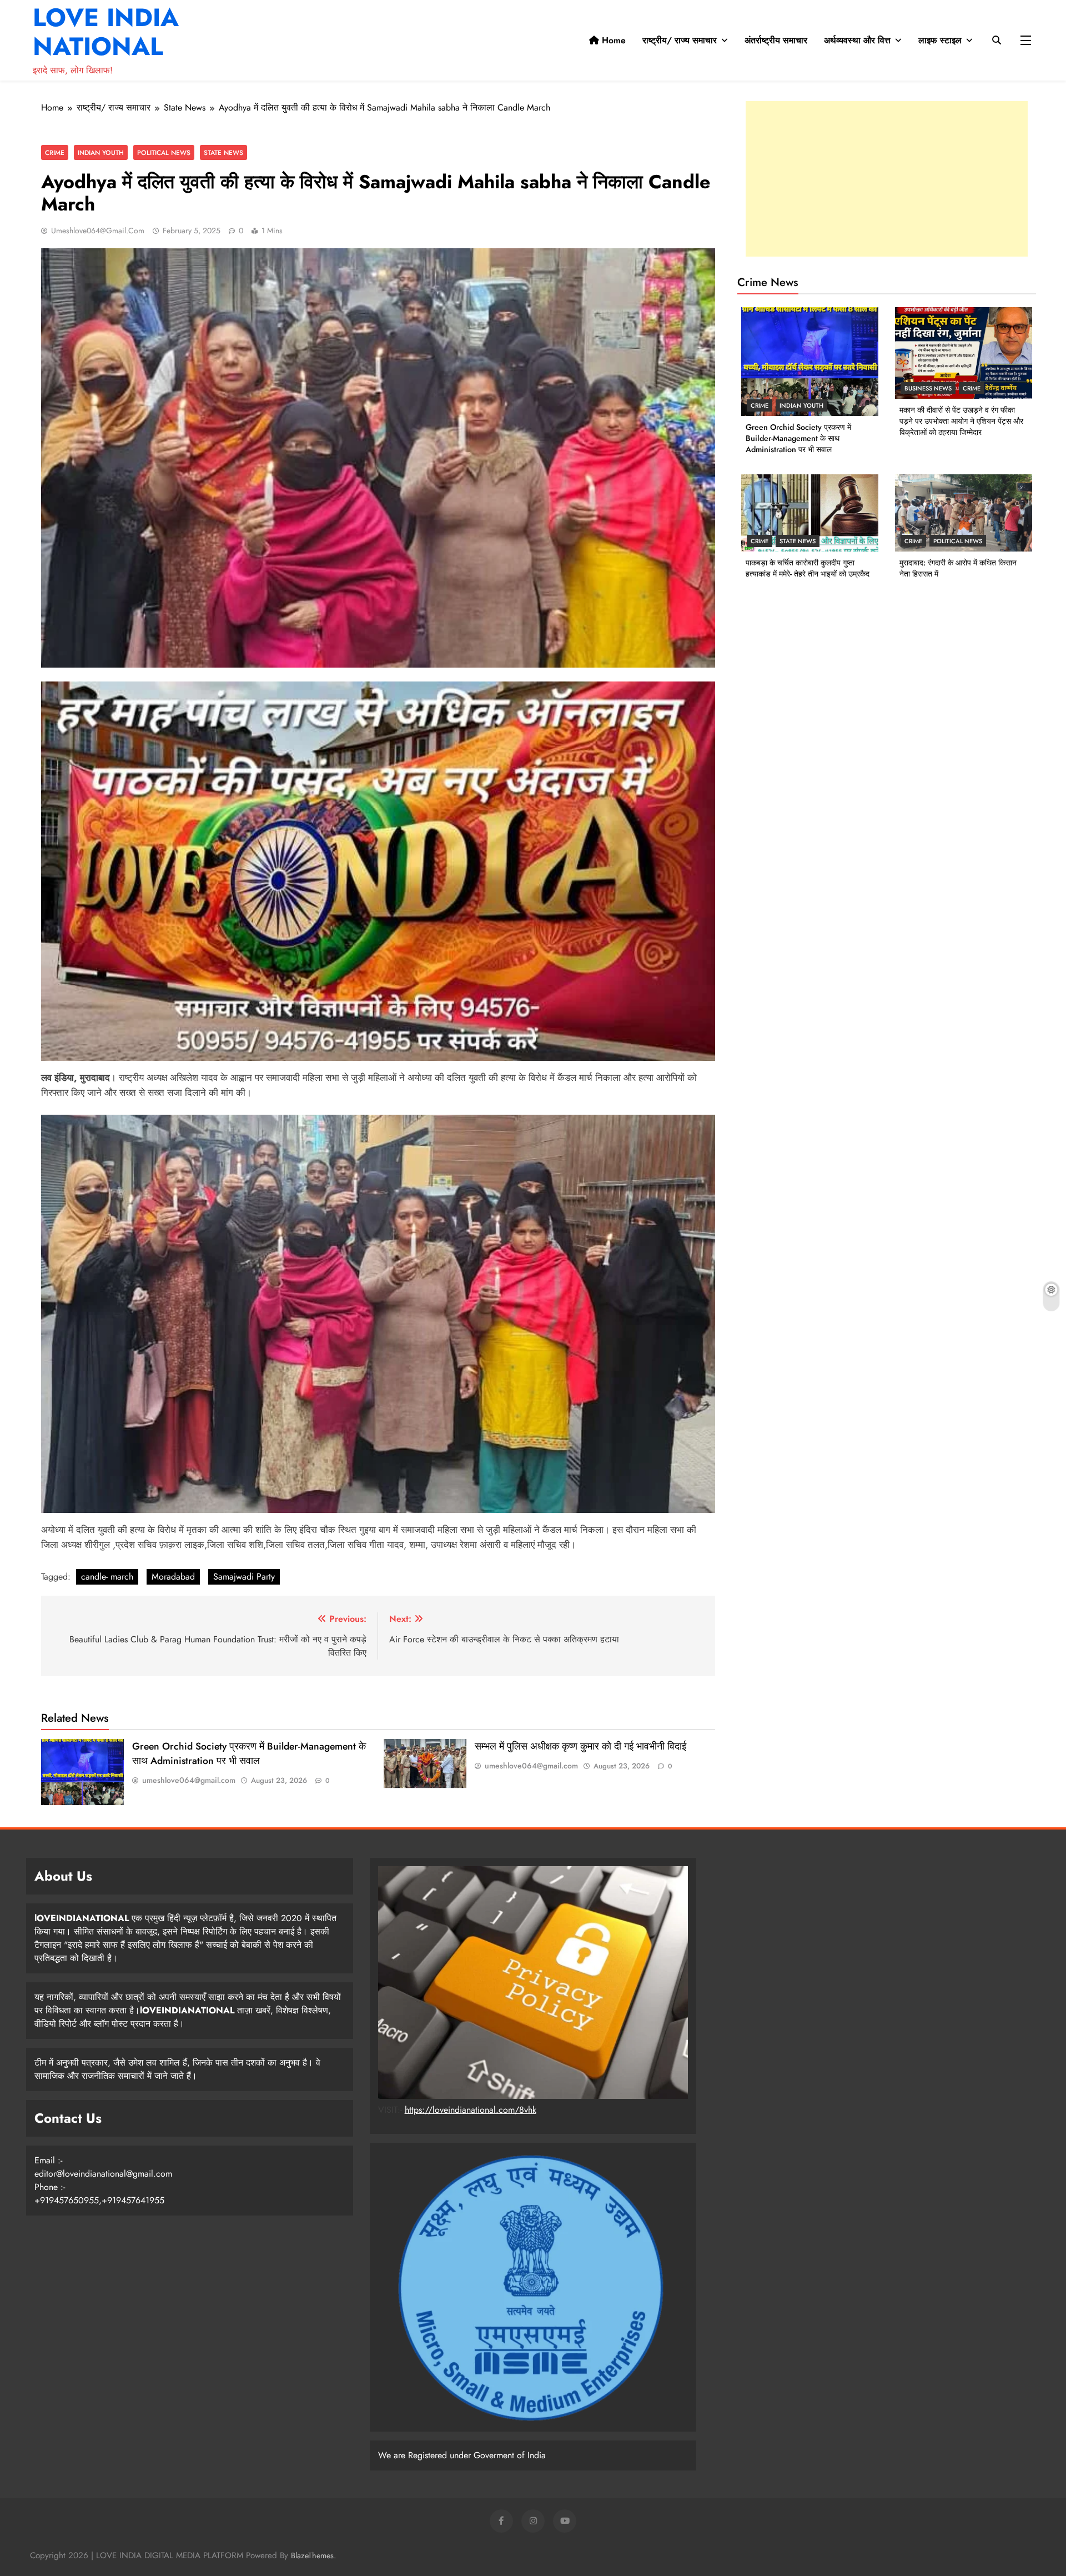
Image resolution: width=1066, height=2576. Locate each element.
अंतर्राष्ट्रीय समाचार (776, 40)
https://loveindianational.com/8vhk (471, 2110)
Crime (55, 152)
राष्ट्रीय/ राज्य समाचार (680, 40)
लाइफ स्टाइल (940, 40)
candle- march (107, 1577)
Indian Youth (101, 152)
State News (223, 152)
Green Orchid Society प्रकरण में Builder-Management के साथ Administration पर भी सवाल (249, 1753)
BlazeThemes (312, 2555)
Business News (928, 388)
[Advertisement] (887, 179)
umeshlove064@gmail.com (98, 230)
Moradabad (173, 1577)
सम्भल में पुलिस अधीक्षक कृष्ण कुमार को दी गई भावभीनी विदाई (580, 1746)
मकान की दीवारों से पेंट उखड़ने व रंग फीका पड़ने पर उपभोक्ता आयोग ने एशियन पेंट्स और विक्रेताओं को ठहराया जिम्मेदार (961, 421)
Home (612, 40)
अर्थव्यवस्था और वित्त (857, 40)
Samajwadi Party (244, 1577)
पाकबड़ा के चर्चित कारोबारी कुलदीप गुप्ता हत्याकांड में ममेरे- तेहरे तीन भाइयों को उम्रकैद (808, 568)
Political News (164, 152)
